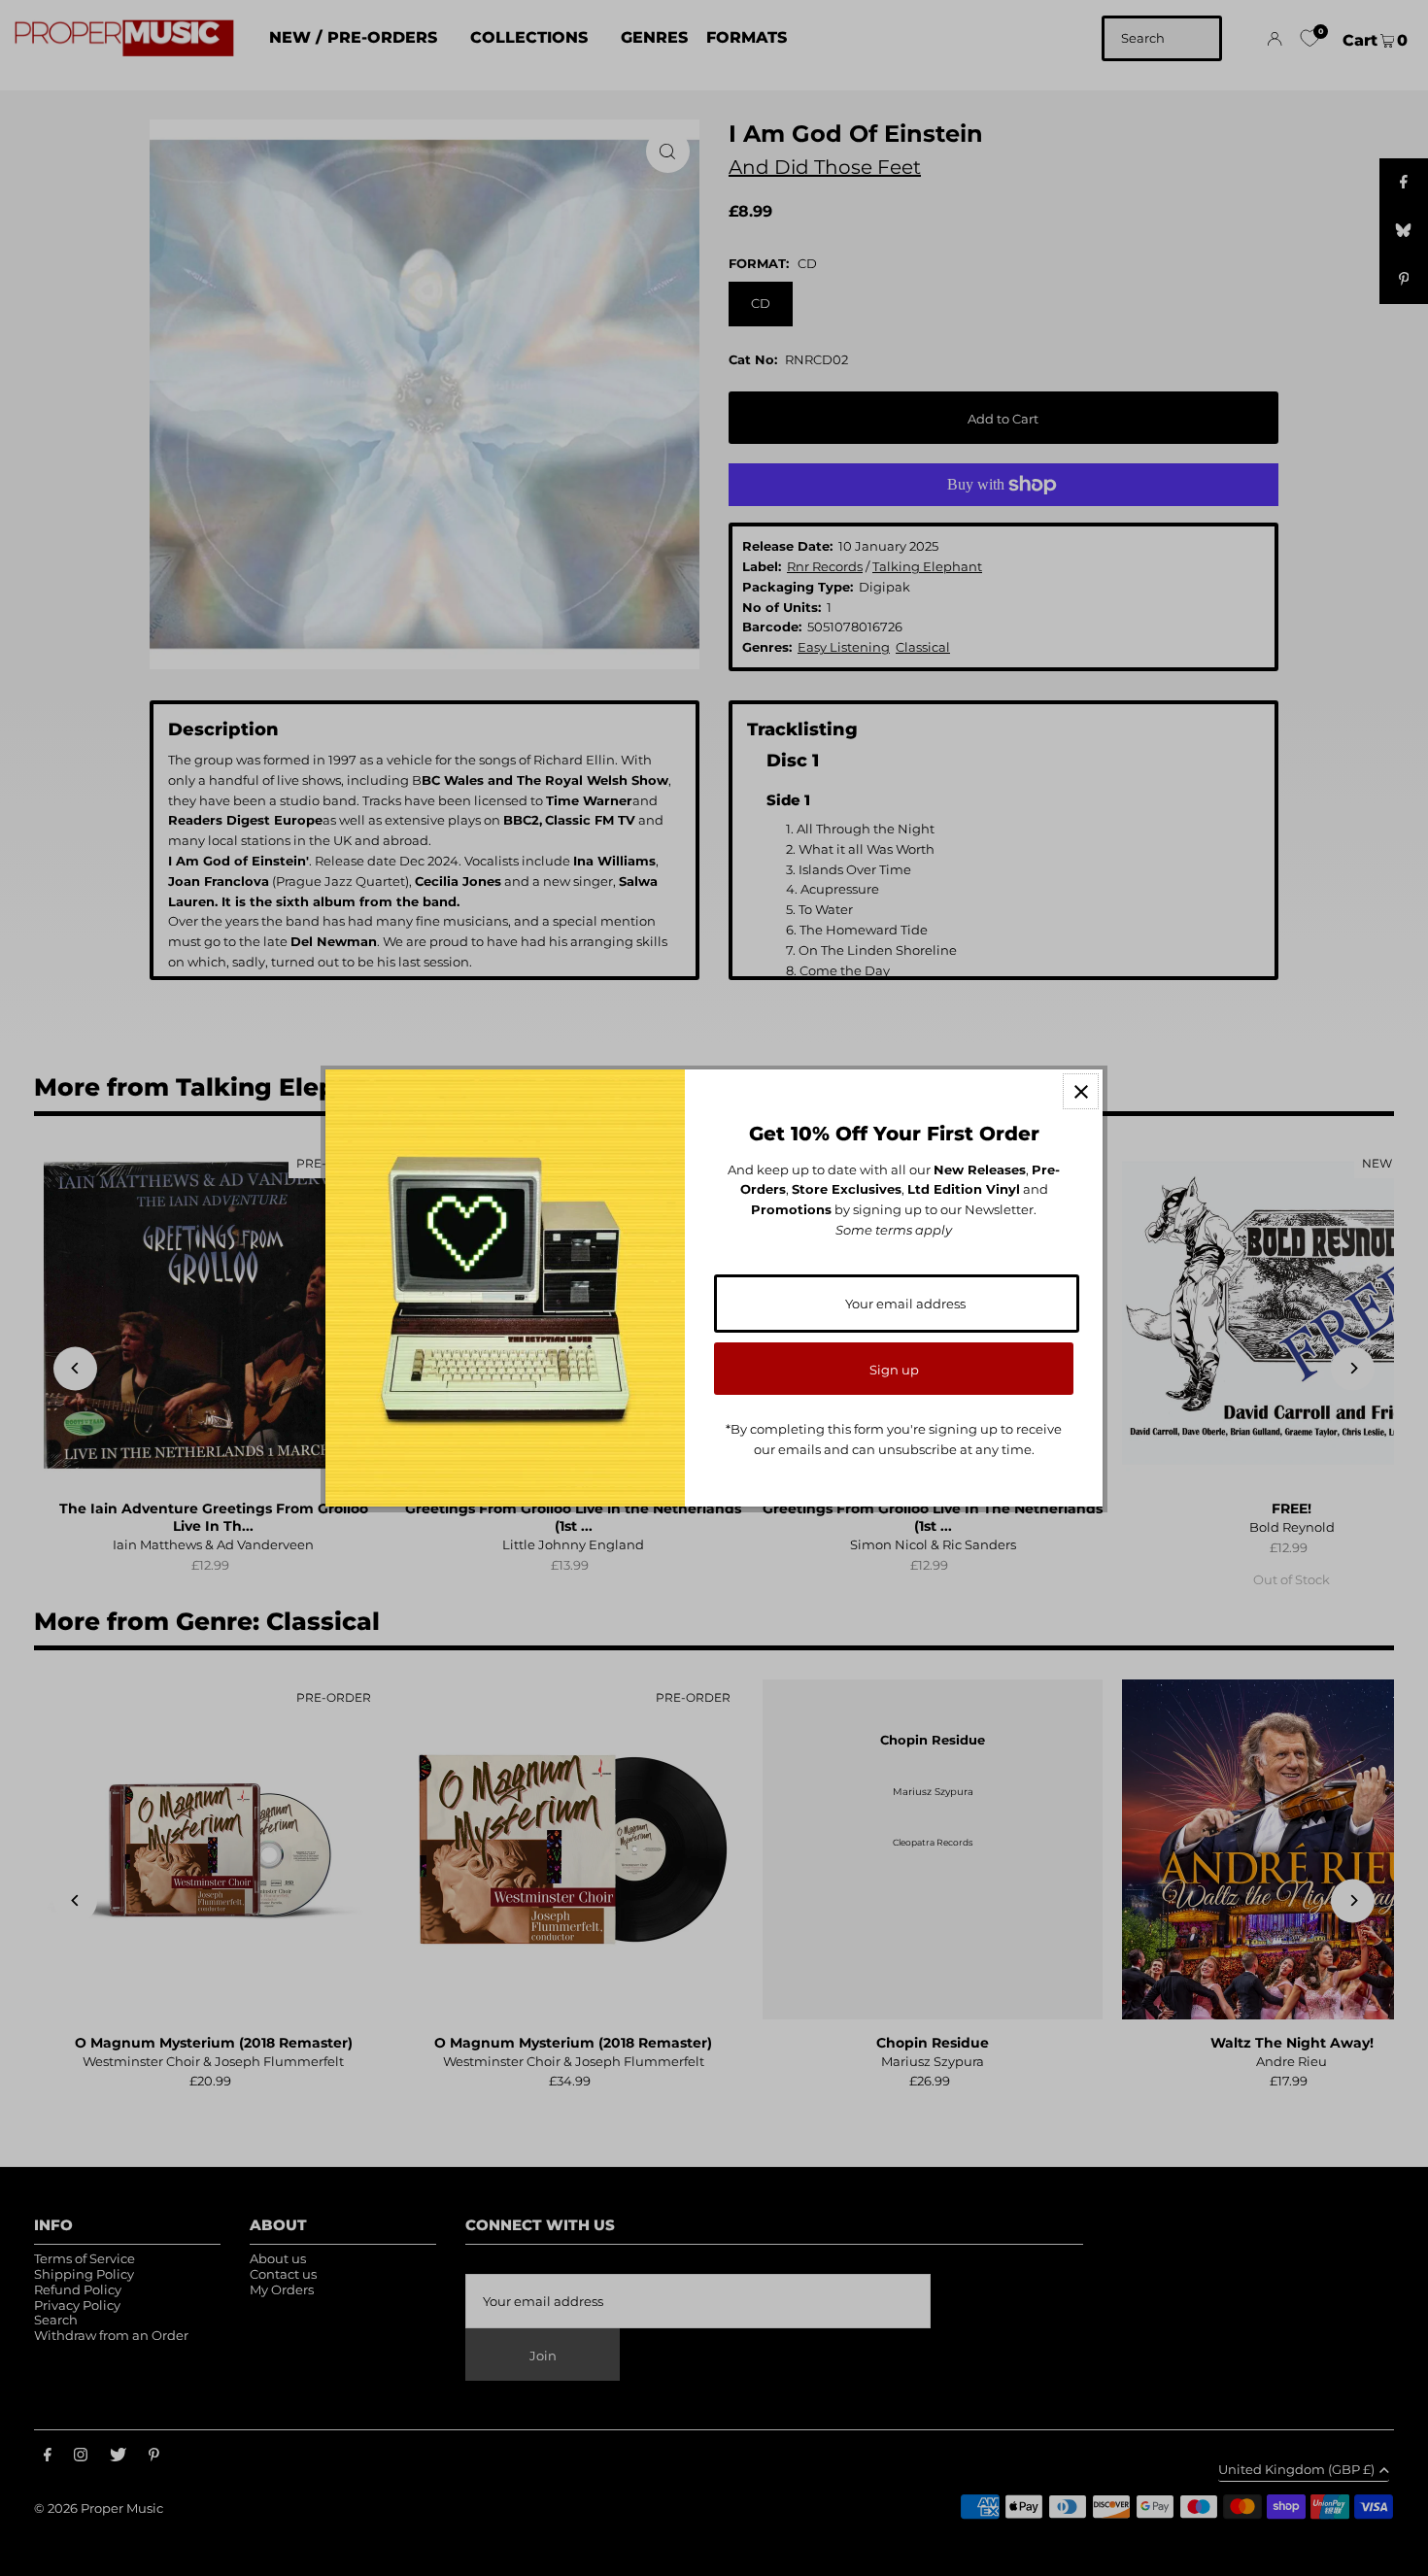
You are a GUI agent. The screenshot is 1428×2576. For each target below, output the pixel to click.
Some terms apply (894, 1230)
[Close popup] (1081, 1091)
